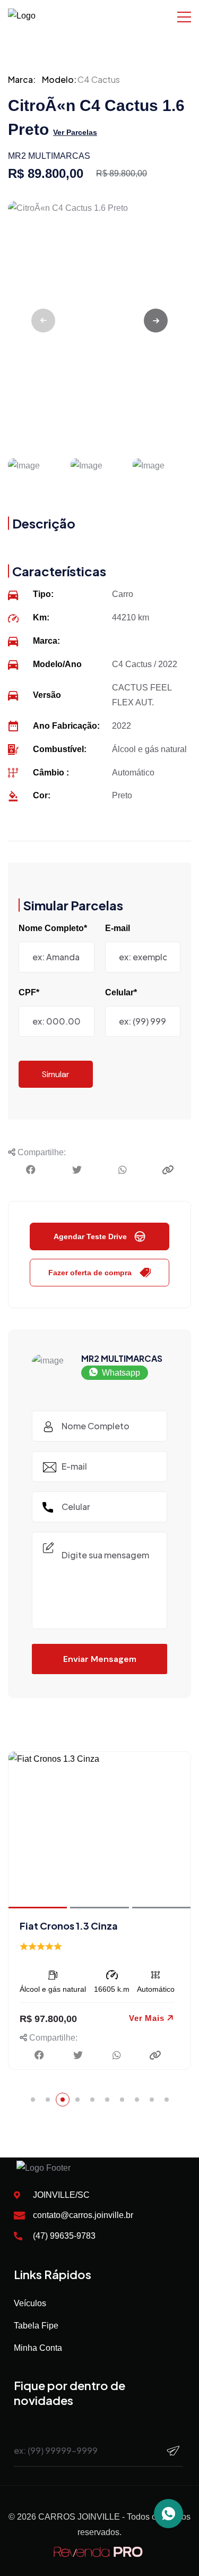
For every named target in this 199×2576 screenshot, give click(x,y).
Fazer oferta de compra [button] (90, 1273)
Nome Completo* (53, 928)
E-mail (118, 928)
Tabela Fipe (36, 2326)
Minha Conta (38, 2348)
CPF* (29, 992)
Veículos (30, 2303)
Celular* (121, 992)
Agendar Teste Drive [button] (90, 1236)
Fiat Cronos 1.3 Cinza (69, 1926)
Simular (56, 1074)
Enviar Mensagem (100, 1659)
